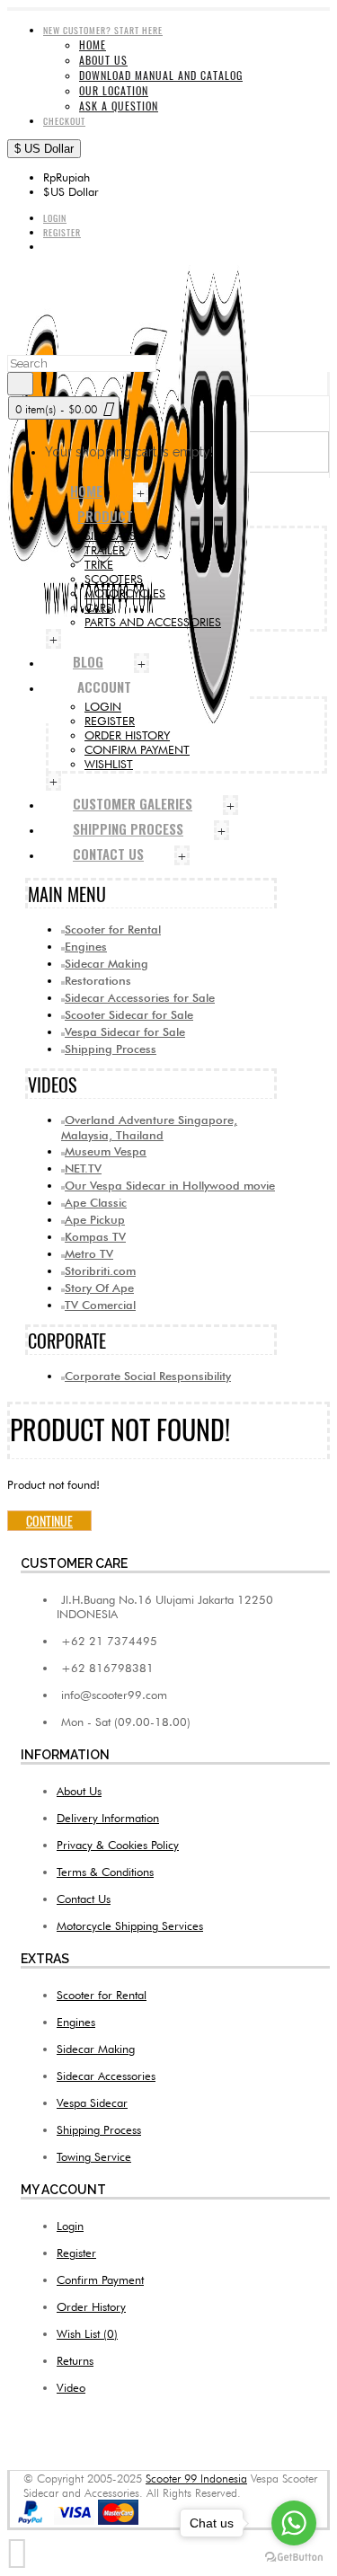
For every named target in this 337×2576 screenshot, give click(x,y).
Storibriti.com (100, 1270)
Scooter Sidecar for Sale (129, 1014)
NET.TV (83, 1168)
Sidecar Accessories (106, 2076)
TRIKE (99, 564)
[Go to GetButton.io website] (294, 2558)
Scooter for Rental (113, 929)
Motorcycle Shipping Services (130, 1925)
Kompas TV (95, 1236)
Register (76, 2253)
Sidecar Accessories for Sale (140, 997)
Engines (86, 946)
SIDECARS (110, 536)
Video (71, 2387)
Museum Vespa (106, 1151)
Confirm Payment (100, 2279)
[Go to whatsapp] (294, 2523)
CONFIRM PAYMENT (137, 749)
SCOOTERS (114, 579)
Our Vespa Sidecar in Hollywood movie (170, 1185)
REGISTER (110, 721)
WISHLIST (109, 764)
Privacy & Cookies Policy (118, 1845)
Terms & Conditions (105, 1872)
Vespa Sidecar (92, 2102)
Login (70, 2226)
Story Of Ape (99, 1288)
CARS (98, 607)
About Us (79, 1791)
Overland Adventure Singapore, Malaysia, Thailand (149, 1127)
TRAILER (105, 550)
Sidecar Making (106, 963)
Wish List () (87, 2333)
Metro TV (89, 1253)
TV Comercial (100, 1305)
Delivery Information (108, 1818)
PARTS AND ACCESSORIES (153, 622)
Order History (91, 2306)
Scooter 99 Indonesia (196, 2478)
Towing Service (94, 2156)
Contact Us (84, 1899)
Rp (67, 177)
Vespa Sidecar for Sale (125, 1031)
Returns (75, 2360)
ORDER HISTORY (127, 735)
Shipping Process (111, 1049)
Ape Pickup (95, 1219)
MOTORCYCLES (125, 593)
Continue (49, 1521)
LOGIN (103, 706)
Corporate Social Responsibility (148, 1376)
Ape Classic (96, 1202)
